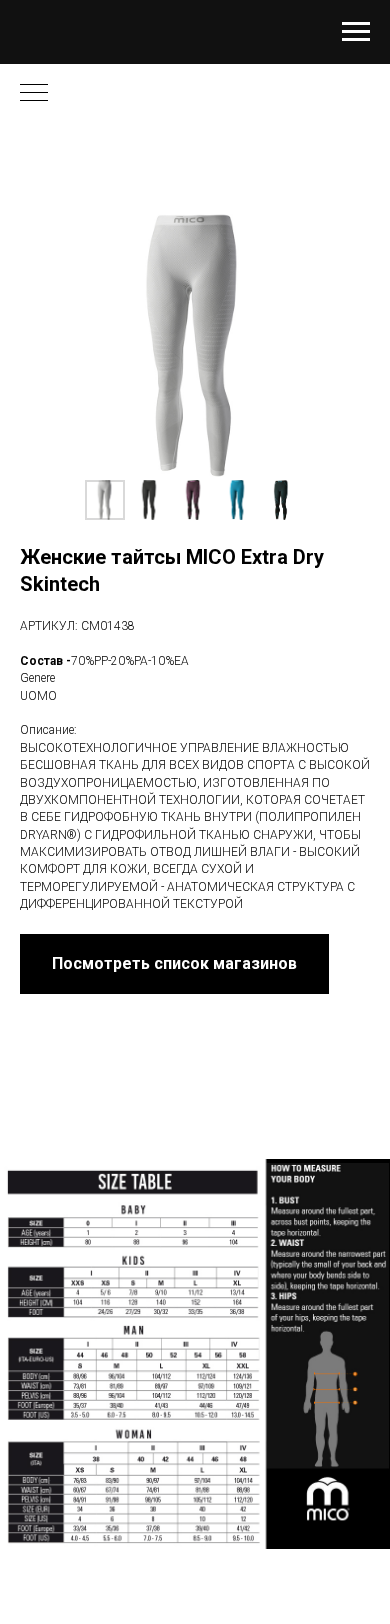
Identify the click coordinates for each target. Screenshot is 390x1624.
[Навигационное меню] (356, 32)
